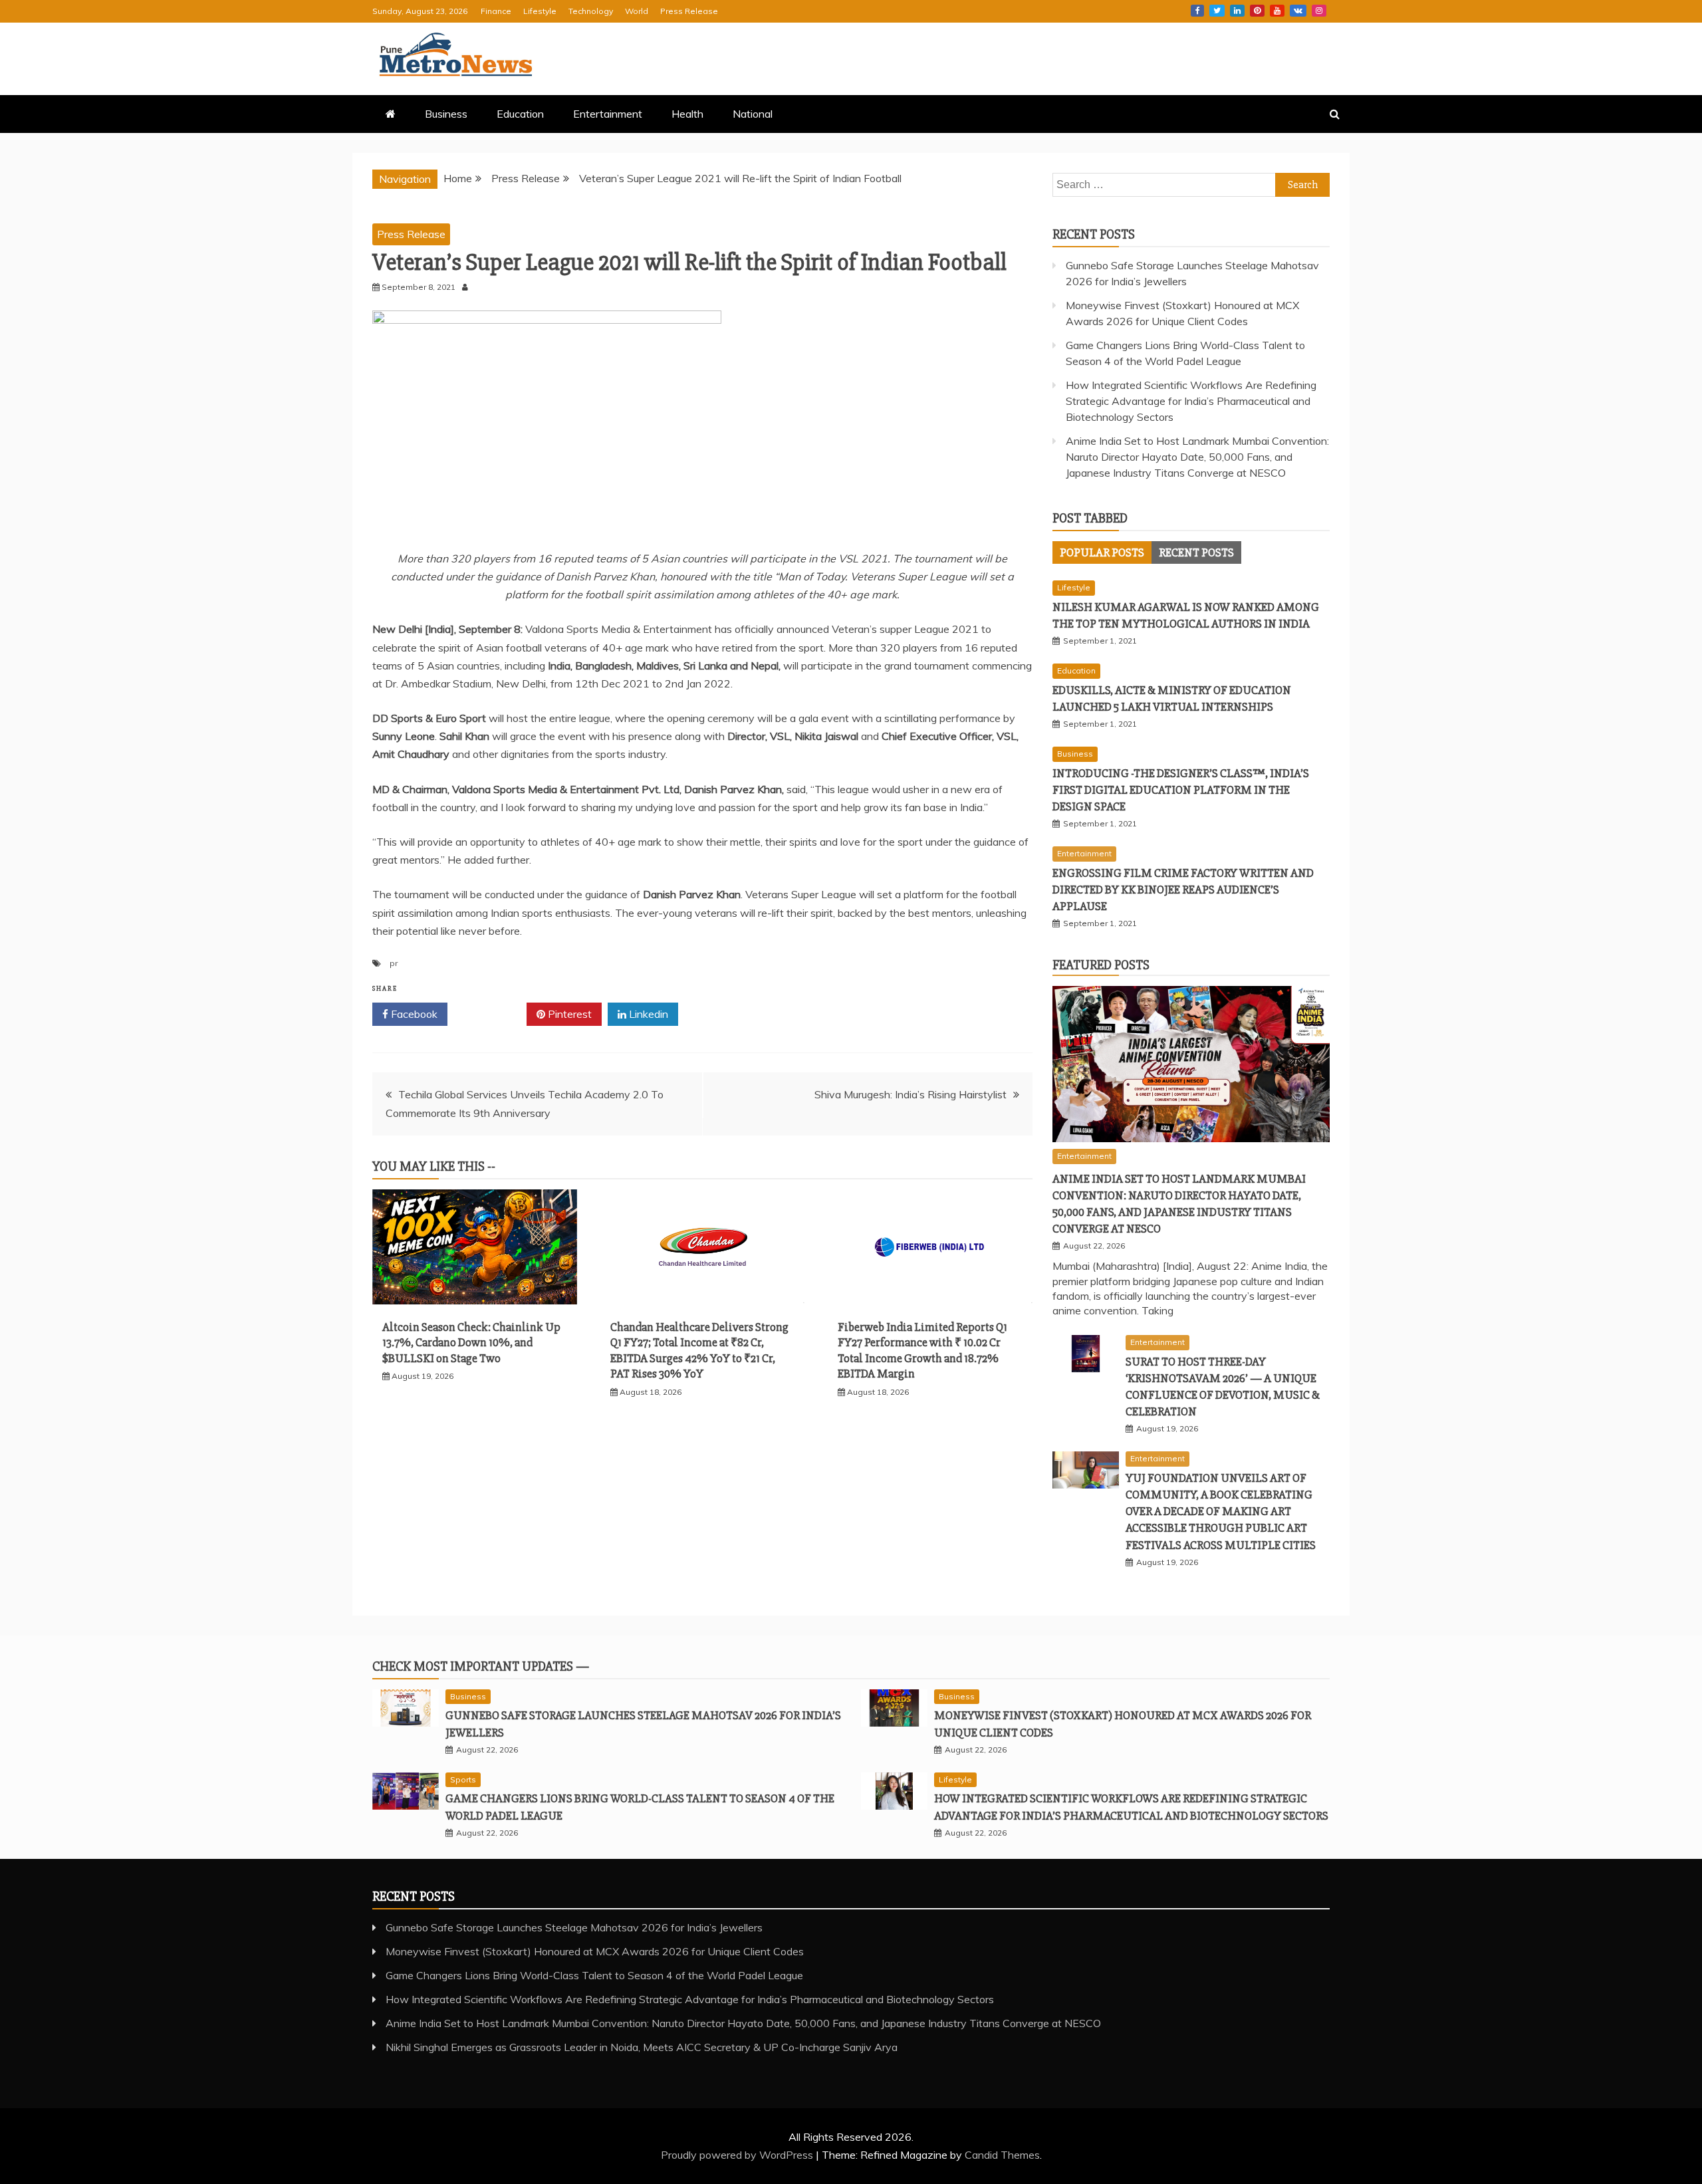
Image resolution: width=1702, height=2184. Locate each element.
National (753, 114)
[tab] (1102, 552)
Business (446, 114)
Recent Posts (1196, 552)
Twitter (1217, 11)
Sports (463, 1779)
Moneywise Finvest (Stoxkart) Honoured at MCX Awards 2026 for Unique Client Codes (595, 1951)
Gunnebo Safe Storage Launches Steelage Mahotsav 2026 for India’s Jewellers (574, 1927)
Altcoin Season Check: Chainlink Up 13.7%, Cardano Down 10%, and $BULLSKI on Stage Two (471, 1343)
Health (687, 114)
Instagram (1319, 11)
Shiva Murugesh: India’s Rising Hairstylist (911, 1094)
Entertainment (608, 114)
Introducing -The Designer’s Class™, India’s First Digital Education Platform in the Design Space (1181, 790)
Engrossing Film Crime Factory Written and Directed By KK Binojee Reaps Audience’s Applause (1183, 890)
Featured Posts (1101, 965)
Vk (1298, 11)
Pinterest (1257, 11)
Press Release (689, 11)
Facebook (1197, 11)
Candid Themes (1002, 2155)
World (637, 11)
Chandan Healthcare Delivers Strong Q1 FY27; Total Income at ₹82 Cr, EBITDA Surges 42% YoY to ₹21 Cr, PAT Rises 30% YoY (699, 1350)
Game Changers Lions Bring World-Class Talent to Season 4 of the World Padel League (594, 1975)
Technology (591, 11)
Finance (496, 11)
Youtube (1277, 11)
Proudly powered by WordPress (738, 2155)
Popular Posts (1102, 552)
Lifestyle (540, 11)
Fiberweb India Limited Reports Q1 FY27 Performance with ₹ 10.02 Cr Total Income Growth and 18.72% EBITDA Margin (922, 1350)
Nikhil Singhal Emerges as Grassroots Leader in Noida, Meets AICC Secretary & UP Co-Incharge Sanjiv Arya (642, 2047)
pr (394, 963)
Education (520, 114)
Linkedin (1237, 11)
